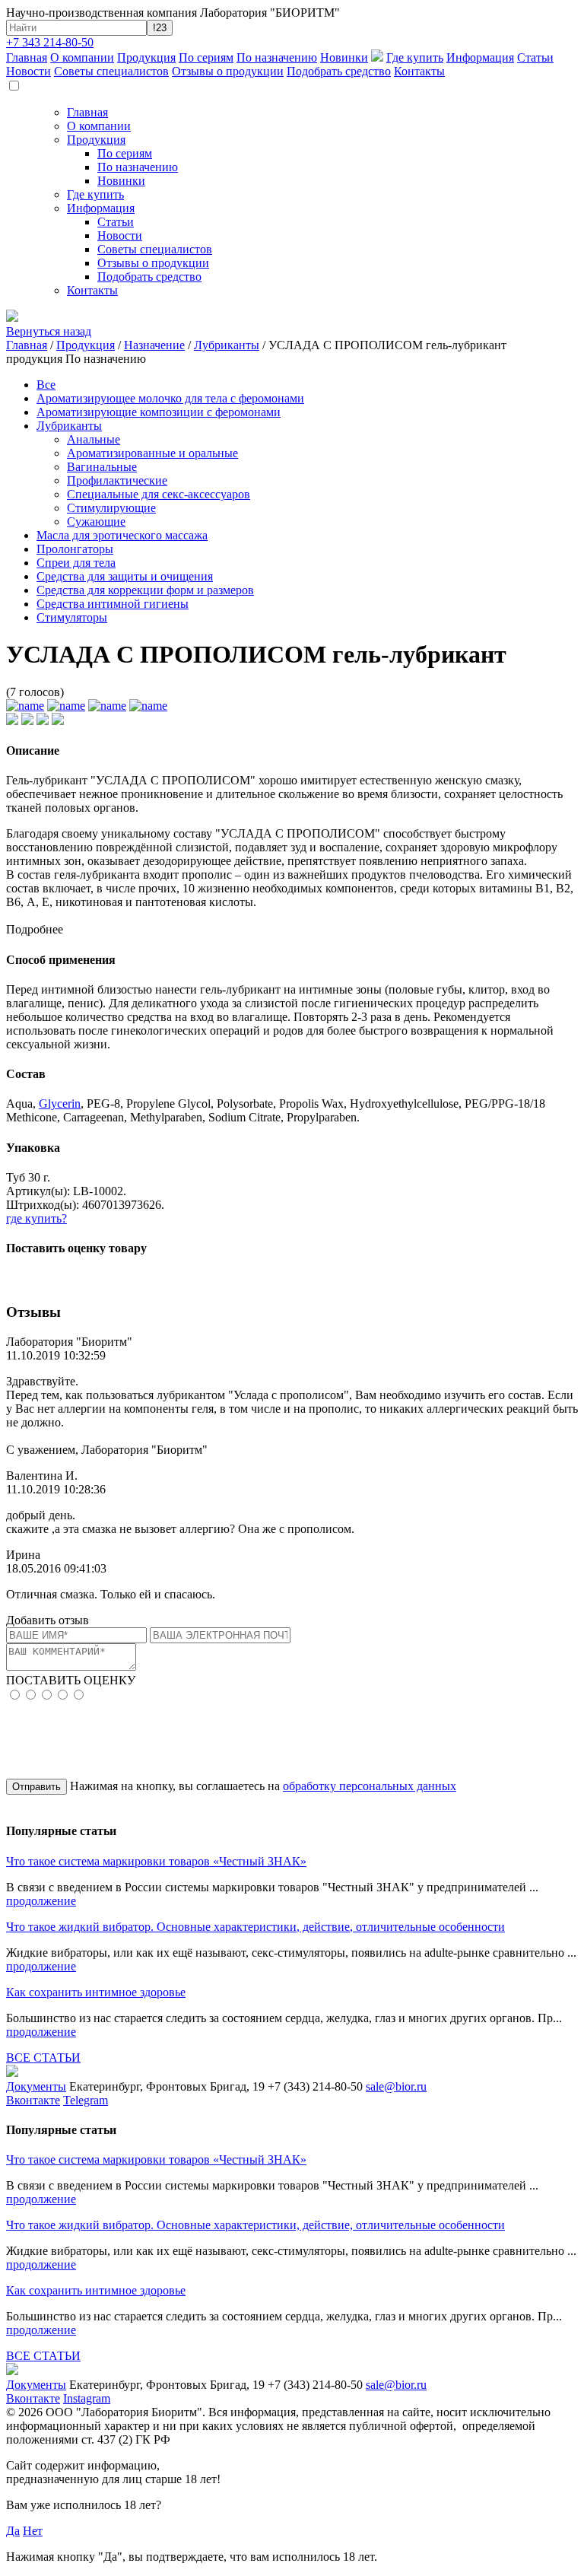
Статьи (535, 57)
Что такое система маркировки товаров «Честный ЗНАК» (156, 1861)
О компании (82, 57)
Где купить (415, 57)
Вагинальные (102, 467)
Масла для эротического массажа (122, 535)
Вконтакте (33, 2100)
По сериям (206, 57)
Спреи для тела (76, 563)
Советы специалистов (111, 71)
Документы (36, 2086)
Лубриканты (227, 345)
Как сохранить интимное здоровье (96, 1992)
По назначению (277, 57)
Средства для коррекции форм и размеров (145, 590)
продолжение (41, 1901)
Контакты (419, 71)
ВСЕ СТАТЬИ (43, 2058)
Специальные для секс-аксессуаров (159, 494)
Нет (33, 2531)
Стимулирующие (111, 508)
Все (46, 385)
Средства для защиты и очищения (125, 576)
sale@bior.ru (396, 2086)
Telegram (86, 2100)
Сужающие (96, 522)
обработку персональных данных (370, 1786)
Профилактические (117, 480)
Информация (480, 57)
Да (13, 2531)
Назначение (154, 345)
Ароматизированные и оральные (152, 453)
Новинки (344, 57)
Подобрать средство (339, 71)
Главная (27, 57)
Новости (29, 71)
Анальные (94, 439)
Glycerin (60, 1104)
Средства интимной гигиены (113, 604)
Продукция (146, 57)
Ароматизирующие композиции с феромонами (159, 412)
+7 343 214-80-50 (50, 42)
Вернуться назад (49, 331)
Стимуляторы (72, 617)
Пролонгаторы (75, 549)
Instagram (87, 2398)
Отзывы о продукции (228, 71)
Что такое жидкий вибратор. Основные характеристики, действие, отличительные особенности (255, 1927)
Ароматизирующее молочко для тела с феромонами (170, 398)
